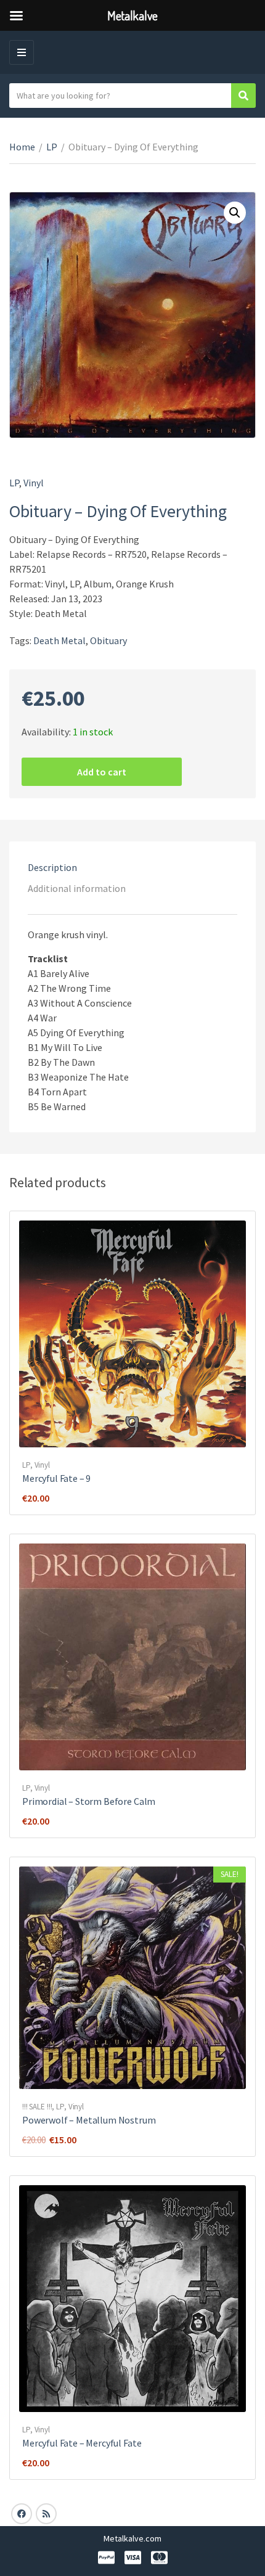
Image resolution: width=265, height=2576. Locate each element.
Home (22, 147)
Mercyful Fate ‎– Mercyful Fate (82, 2443)
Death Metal (59, 640)
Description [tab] (52, 867)
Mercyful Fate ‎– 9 (56, 1478)
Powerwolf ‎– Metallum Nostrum (89, 2120)
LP (52, 147)
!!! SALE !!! (37, 2107)
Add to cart (102, 772)
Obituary (108, 640)
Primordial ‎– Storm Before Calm (89, 1801)
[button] (235, 213)
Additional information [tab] (77, 888)
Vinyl (34, 483)
